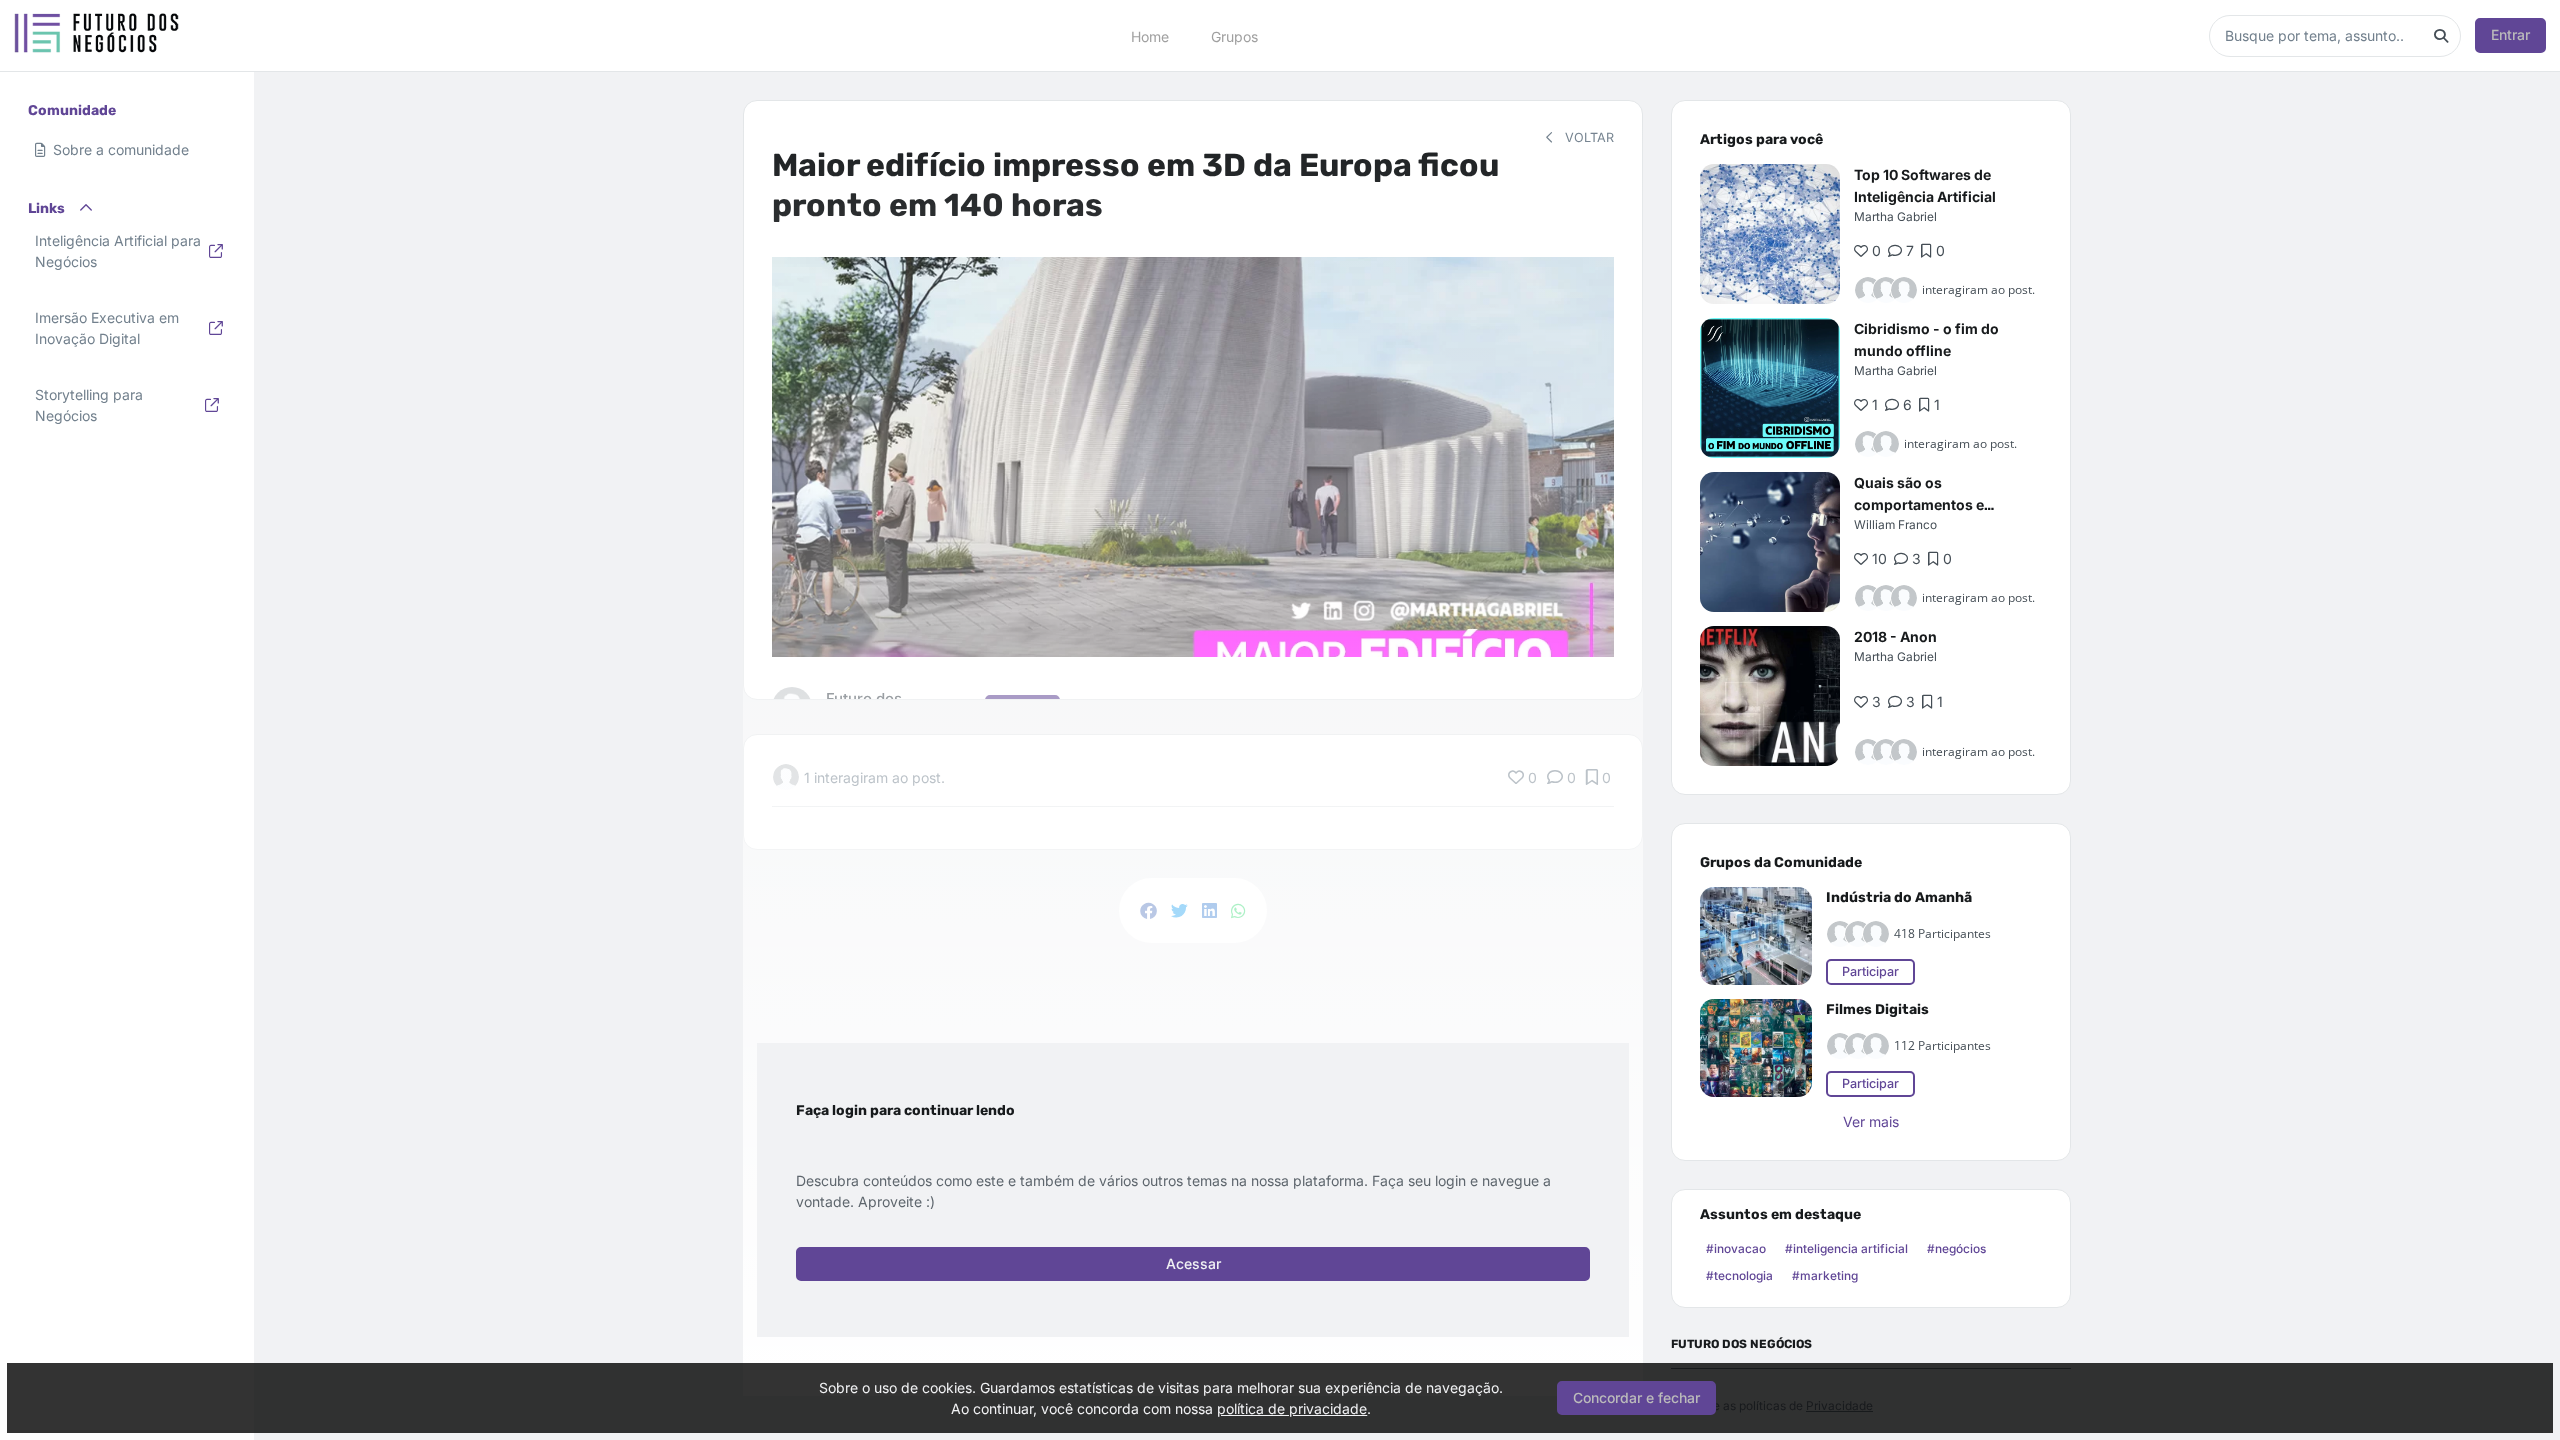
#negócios (1956, 1248)
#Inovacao (1736, 1248)
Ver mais (1871, 1121)
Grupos (1234, 35)
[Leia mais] (1770, 234)
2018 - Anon (1895, 636)
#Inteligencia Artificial (1846, 1248)
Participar (1870, 971)
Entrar (2510, 34)
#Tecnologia (1739, 1275)
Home (1150, 35)
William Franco (1895, 524)
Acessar (1193, 1263)
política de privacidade (1292, 1408)
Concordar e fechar (1636, 1397)
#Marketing (1825, 1275)
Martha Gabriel (1895, 216)
